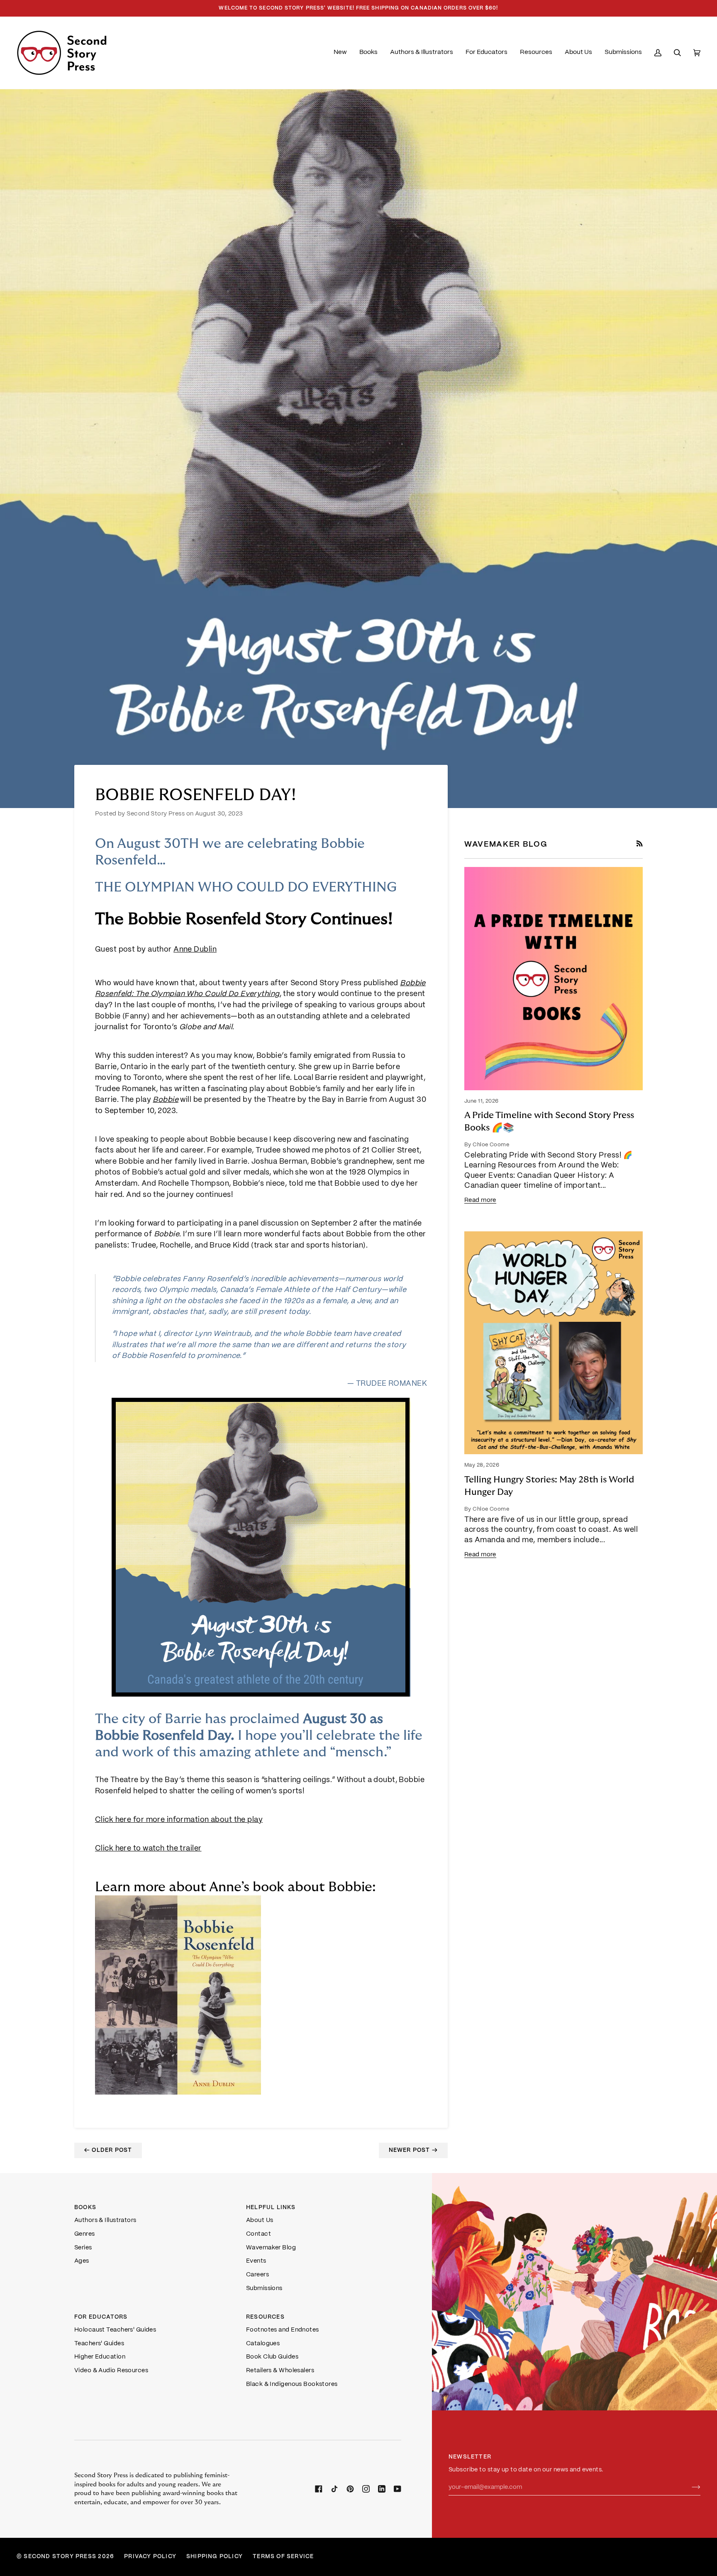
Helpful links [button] (271, 2208)
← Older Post (108, 2150)
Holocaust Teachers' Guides (115, 2330)
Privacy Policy (150, 2557)
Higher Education (100, 2357)
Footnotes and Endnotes (283, 2330)
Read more (480, 1200)
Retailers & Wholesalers (280, 2371)
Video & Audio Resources (111, 2371)
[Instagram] (366, 2489)
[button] (368, 53)
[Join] (689, 2487)
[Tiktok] (334, 2489)
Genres (85, 2234)
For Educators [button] (101, 2317)
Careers (257, 2275)
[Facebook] (319, 2489)
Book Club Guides (272, 2357)
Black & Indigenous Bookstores (292, 2384)
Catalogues (263, 2344)
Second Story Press (60, 2557)
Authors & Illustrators (105, 2220)
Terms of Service (283, 2557)
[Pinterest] (350, 2489)
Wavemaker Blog (271, 2248)
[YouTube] (398, 2489)
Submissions (264, 2288)
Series (83, 2248)
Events (256, 2261)
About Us (260, 2220)
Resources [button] (265, 2317)
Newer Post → (413, 2150)
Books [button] (85, 2208)
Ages (82, 2261)
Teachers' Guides (99, 2344)
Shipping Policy (215, 2557)
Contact (259, 2234)
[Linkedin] (382, 2489)
